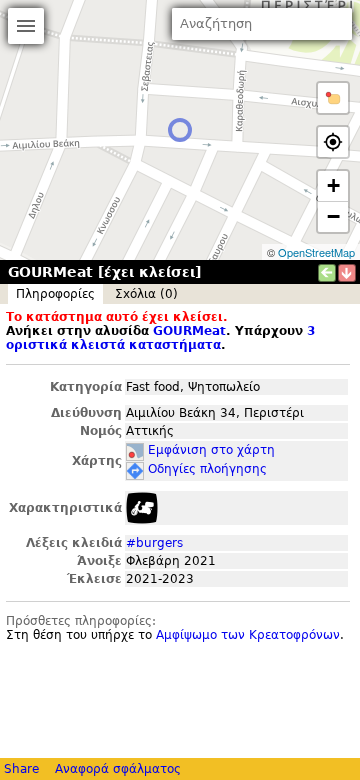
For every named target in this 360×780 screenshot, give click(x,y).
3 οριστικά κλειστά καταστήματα (160, 338)
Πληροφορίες (55, 294)
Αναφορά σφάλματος (118, 769)
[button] (333, 98)
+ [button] (333, 185)
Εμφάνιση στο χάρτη (211, 450)
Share (21, 769)
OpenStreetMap (316, 252)
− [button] (333, 216)
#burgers (154, 543)
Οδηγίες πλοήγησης (207, 469)
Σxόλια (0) (146, 294)
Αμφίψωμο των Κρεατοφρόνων (248, 635)
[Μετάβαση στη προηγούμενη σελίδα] (327, 273)
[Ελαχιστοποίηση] (347, 273)
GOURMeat (189, 331)
